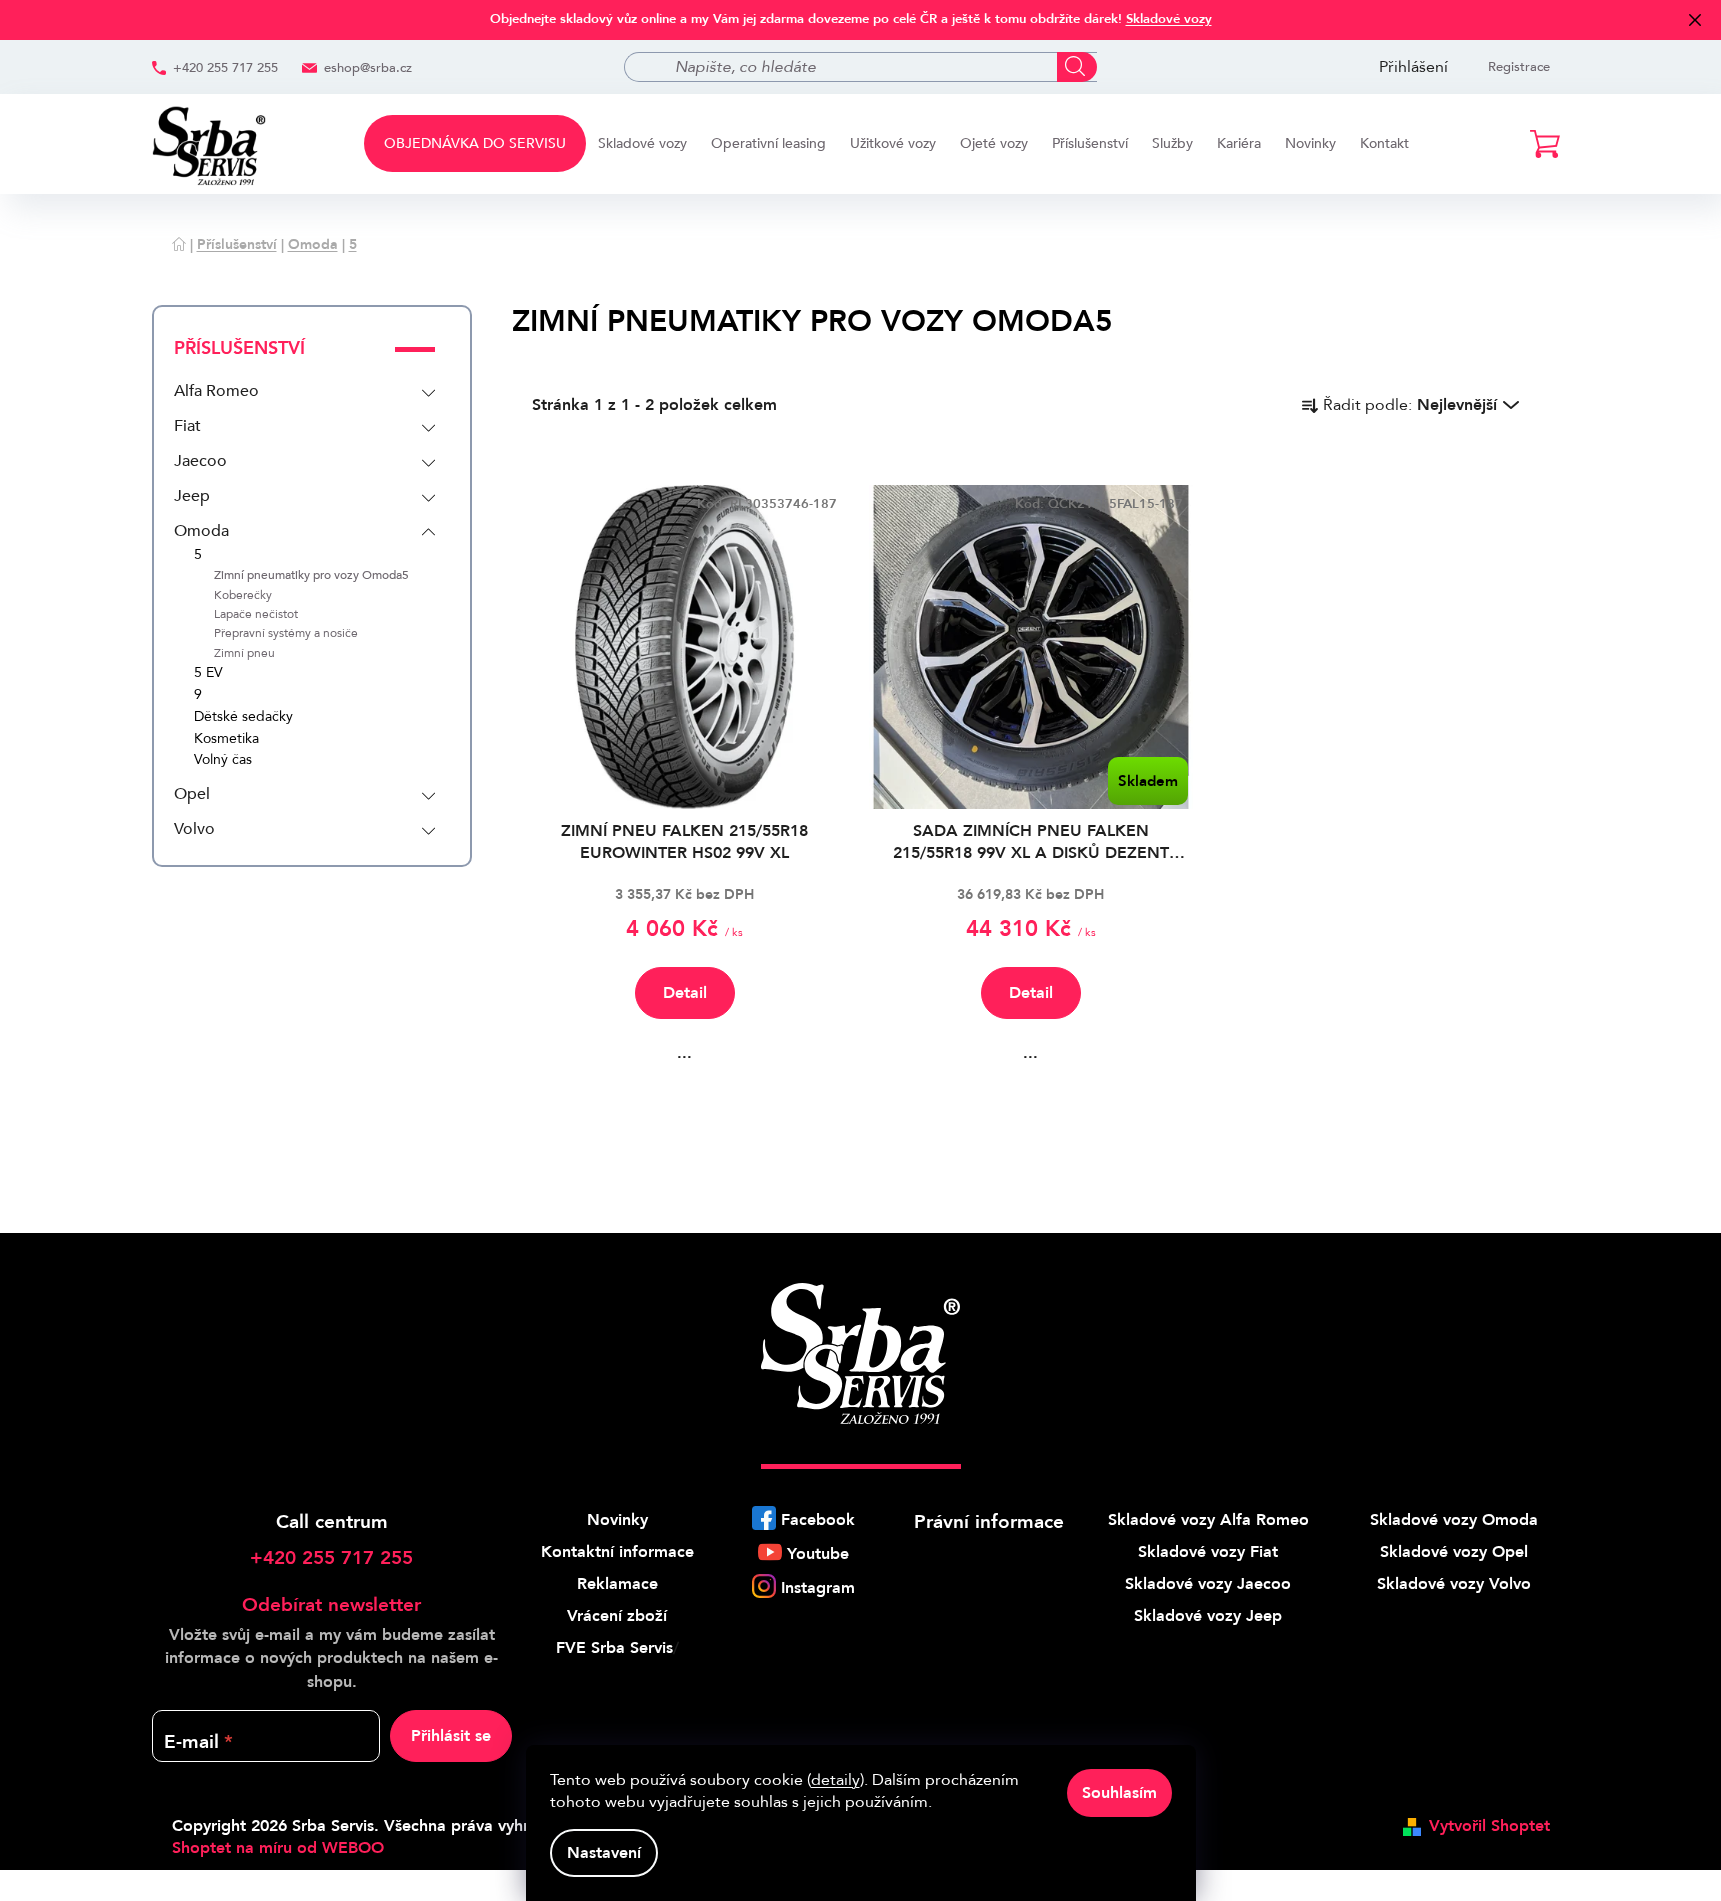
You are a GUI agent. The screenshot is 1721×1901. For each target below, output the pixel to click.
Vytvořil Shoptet (1489, 1826)
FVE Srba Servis (614, 1648)
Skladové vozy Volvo (1454, 1584)
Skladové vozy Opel (1454, 1552)
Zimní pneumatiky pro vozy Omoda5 (311, 575)
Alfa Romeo (216, 391)
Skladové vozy (1169, 19)
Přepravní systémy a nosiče (286, 633)
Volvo (194, 829)
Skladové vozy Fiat (1208, 1552)
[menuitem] (475, 143)
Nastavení (604, 1853)
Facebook (818, 1520)
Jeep (192, 496)
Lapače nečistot (256, 614)
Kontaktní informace (617, 1552)
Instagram (818, 1588)
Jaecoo (200, 461)
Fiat (187, 426)
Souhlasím (1119, 1793)
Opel (192, 794)
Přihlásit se (451, 1736)
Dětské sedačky (243, 717)
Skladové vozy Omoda (1454, 1520)
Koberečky (243, 595)
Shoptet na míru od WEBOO (278, 1848)
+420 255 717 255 (225, 68)
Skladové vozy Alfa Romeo (1208, 1520)
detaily (835, 1780)
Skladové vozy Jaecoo (1208, 1584)
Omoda (201, 531)
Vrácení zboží (617, 1616)
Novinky (617, 1520)
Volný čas (223, 760)
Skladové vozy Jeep (1208, 1616)
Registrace (1519, 67)
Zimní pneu (244, 653)
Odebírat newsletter (331, 1605)
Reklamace (617, 1584)
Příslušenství (239, 348)
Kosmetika (226, 739)
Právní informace (989, 1522)
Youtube (818, 1554)
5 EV (208, 673)
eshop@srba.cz (368, 68)
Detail (685, 993)
